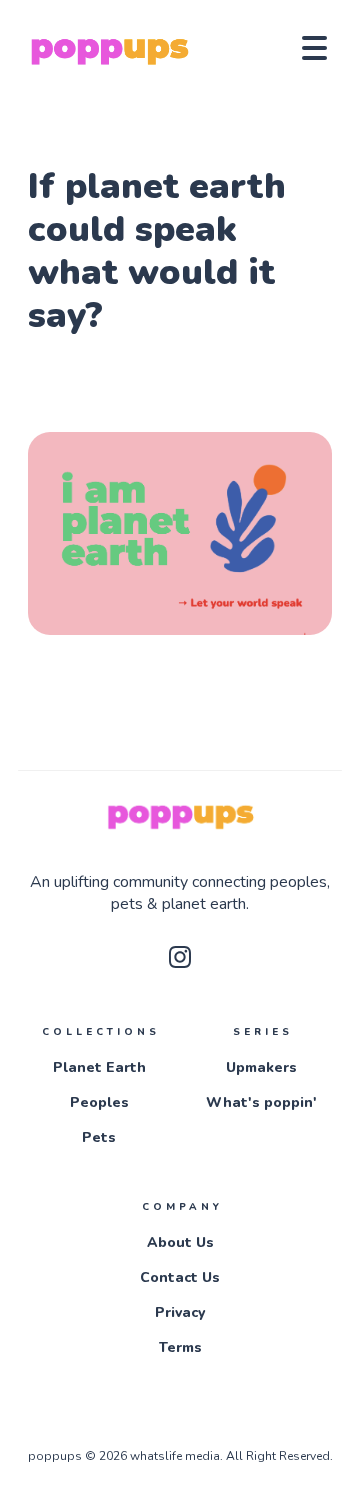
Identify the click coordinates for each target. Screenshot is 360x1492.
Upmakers (261, 1067)
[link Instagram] (180, 963)
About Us (180, 1242)
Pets (99, 1137)
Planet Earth (99, 1067)
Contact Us (180, 1277)
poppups (56, 1456)
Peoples (99, 1102)
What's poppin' (261, 1102)
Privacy (180, 1312)
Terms (180, 1347)
